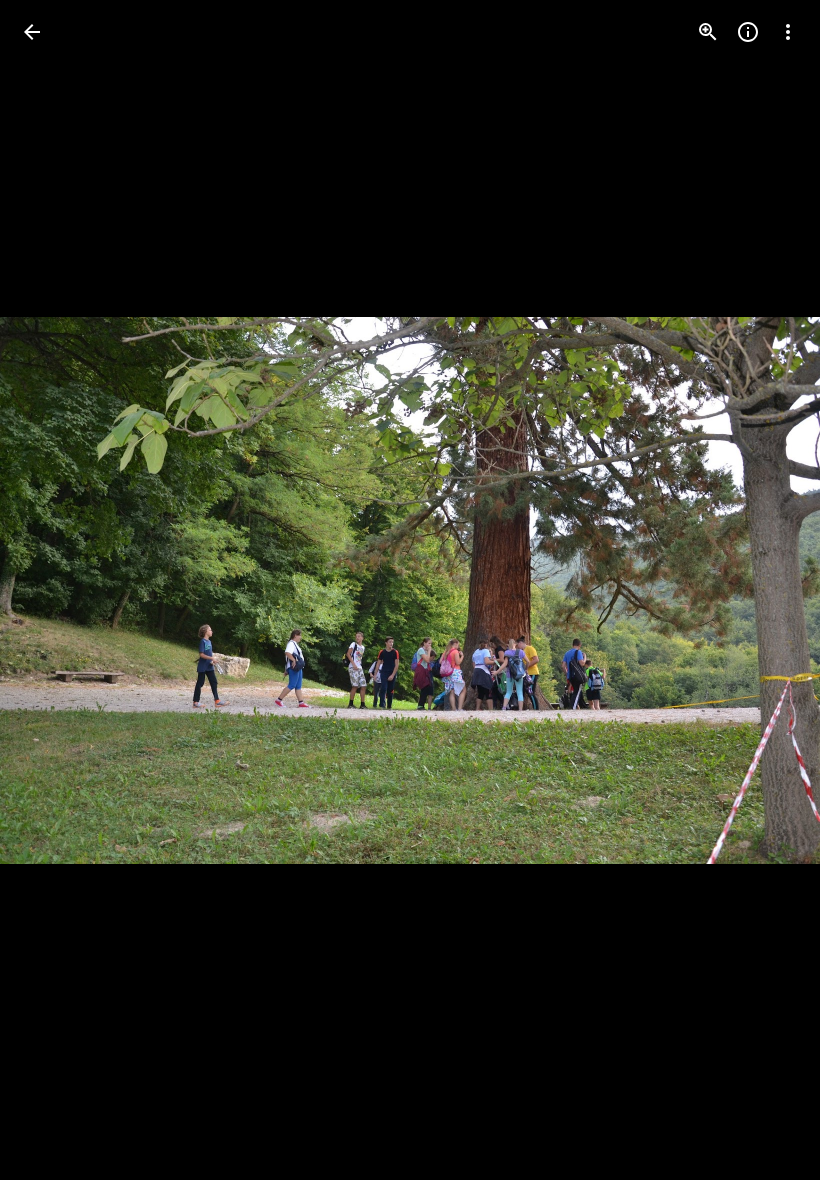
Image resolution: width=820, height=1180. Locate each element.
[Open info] (748, 32)
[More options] (788, 32)
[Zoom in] (708, 32)
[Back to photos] (32, 32)
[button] (764, 590)
